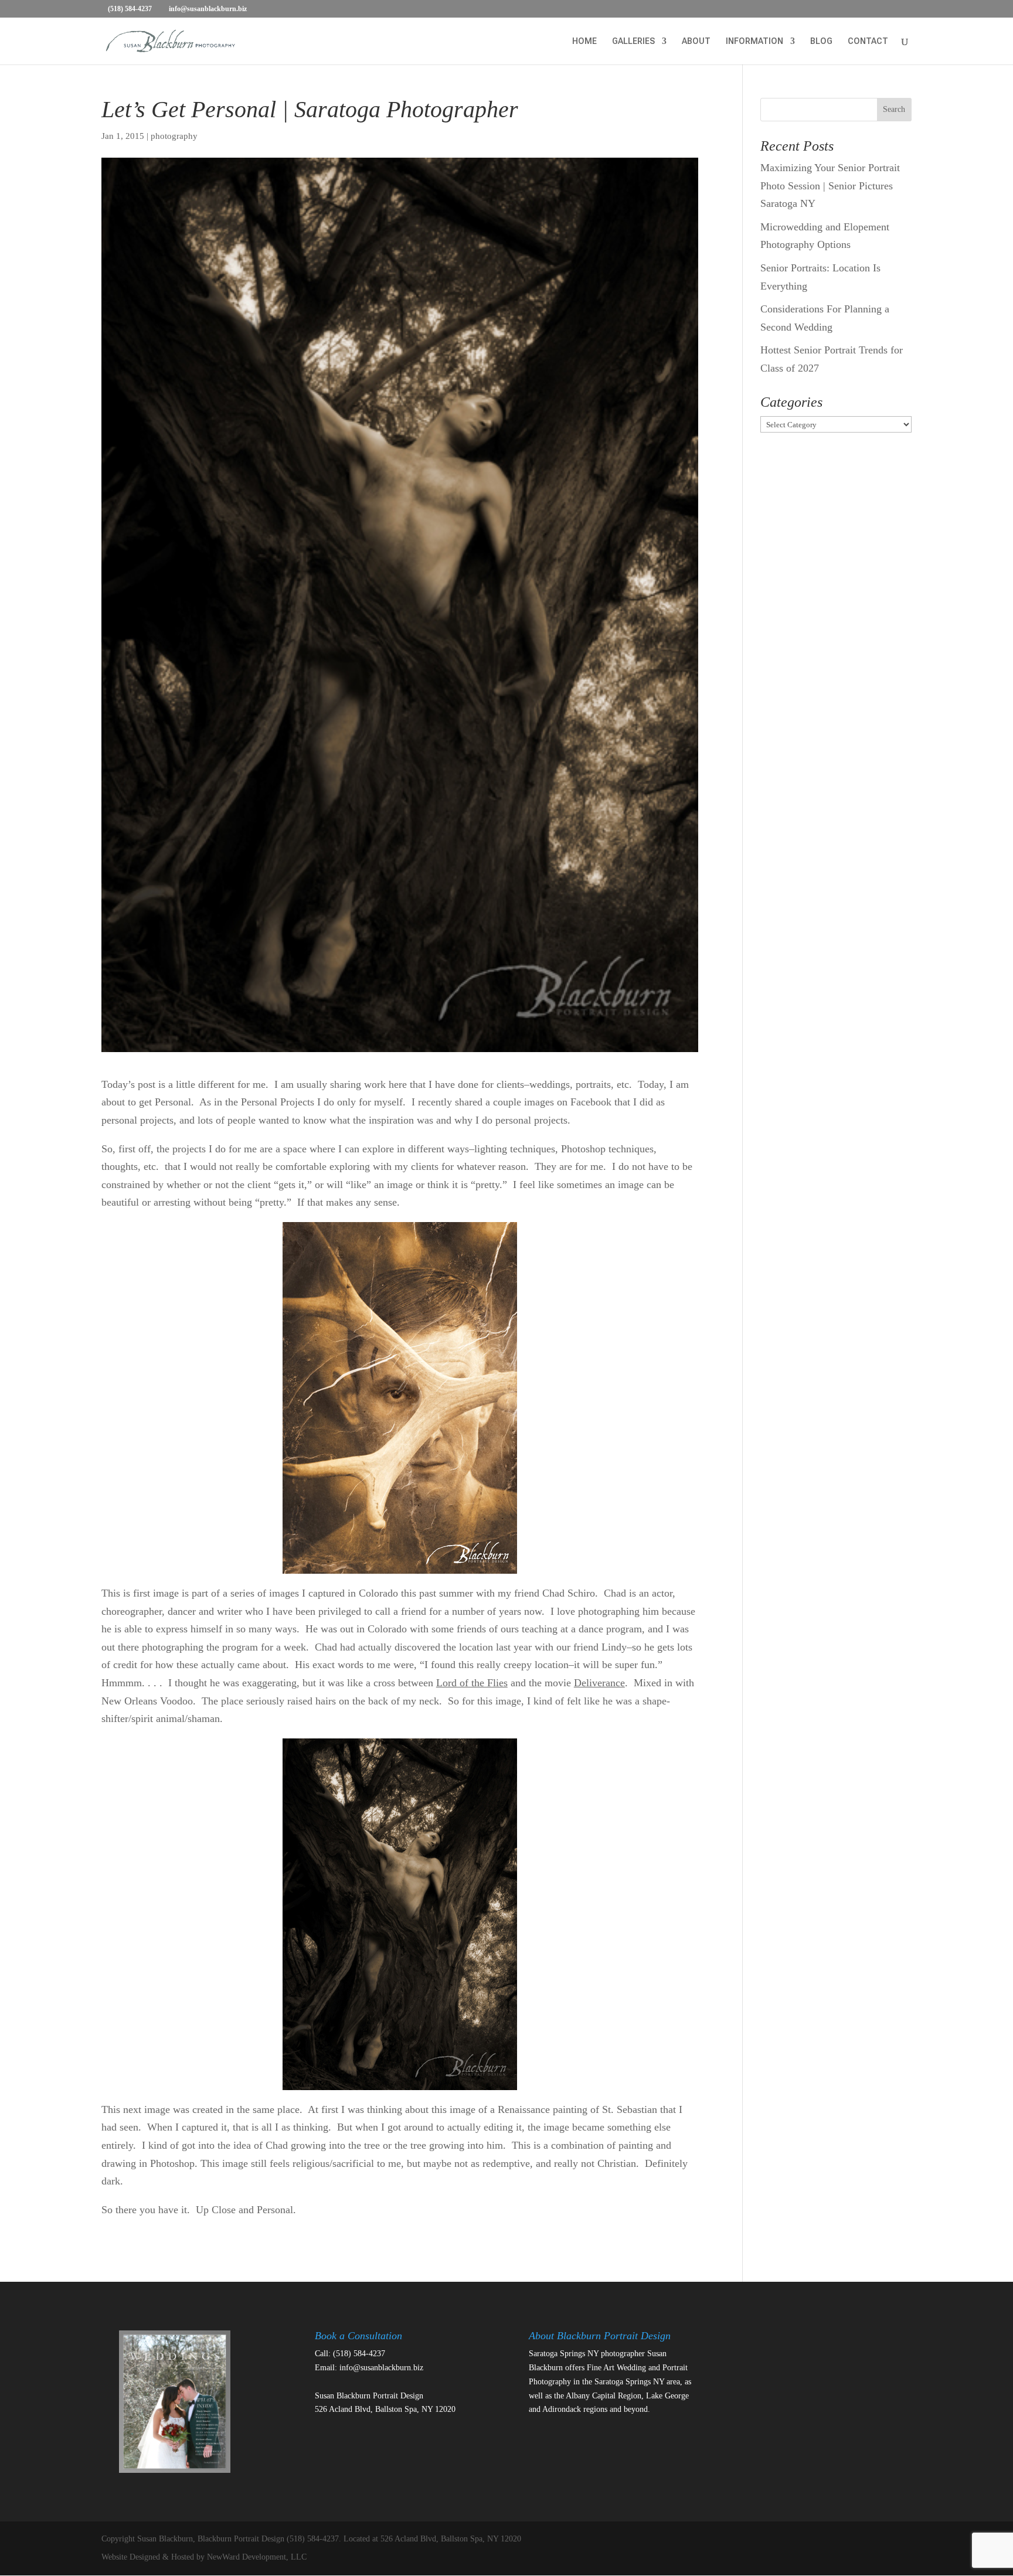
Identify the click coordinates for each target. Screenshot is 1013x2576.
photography (174, 136)
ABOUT (696, 41)
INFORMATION (754, 41)
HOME (584, 41)
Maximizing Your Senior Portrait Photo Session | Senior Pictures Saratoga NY (830, 186)
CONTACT (868, 41)
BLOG (821, 41)
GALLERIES (633, 41)
